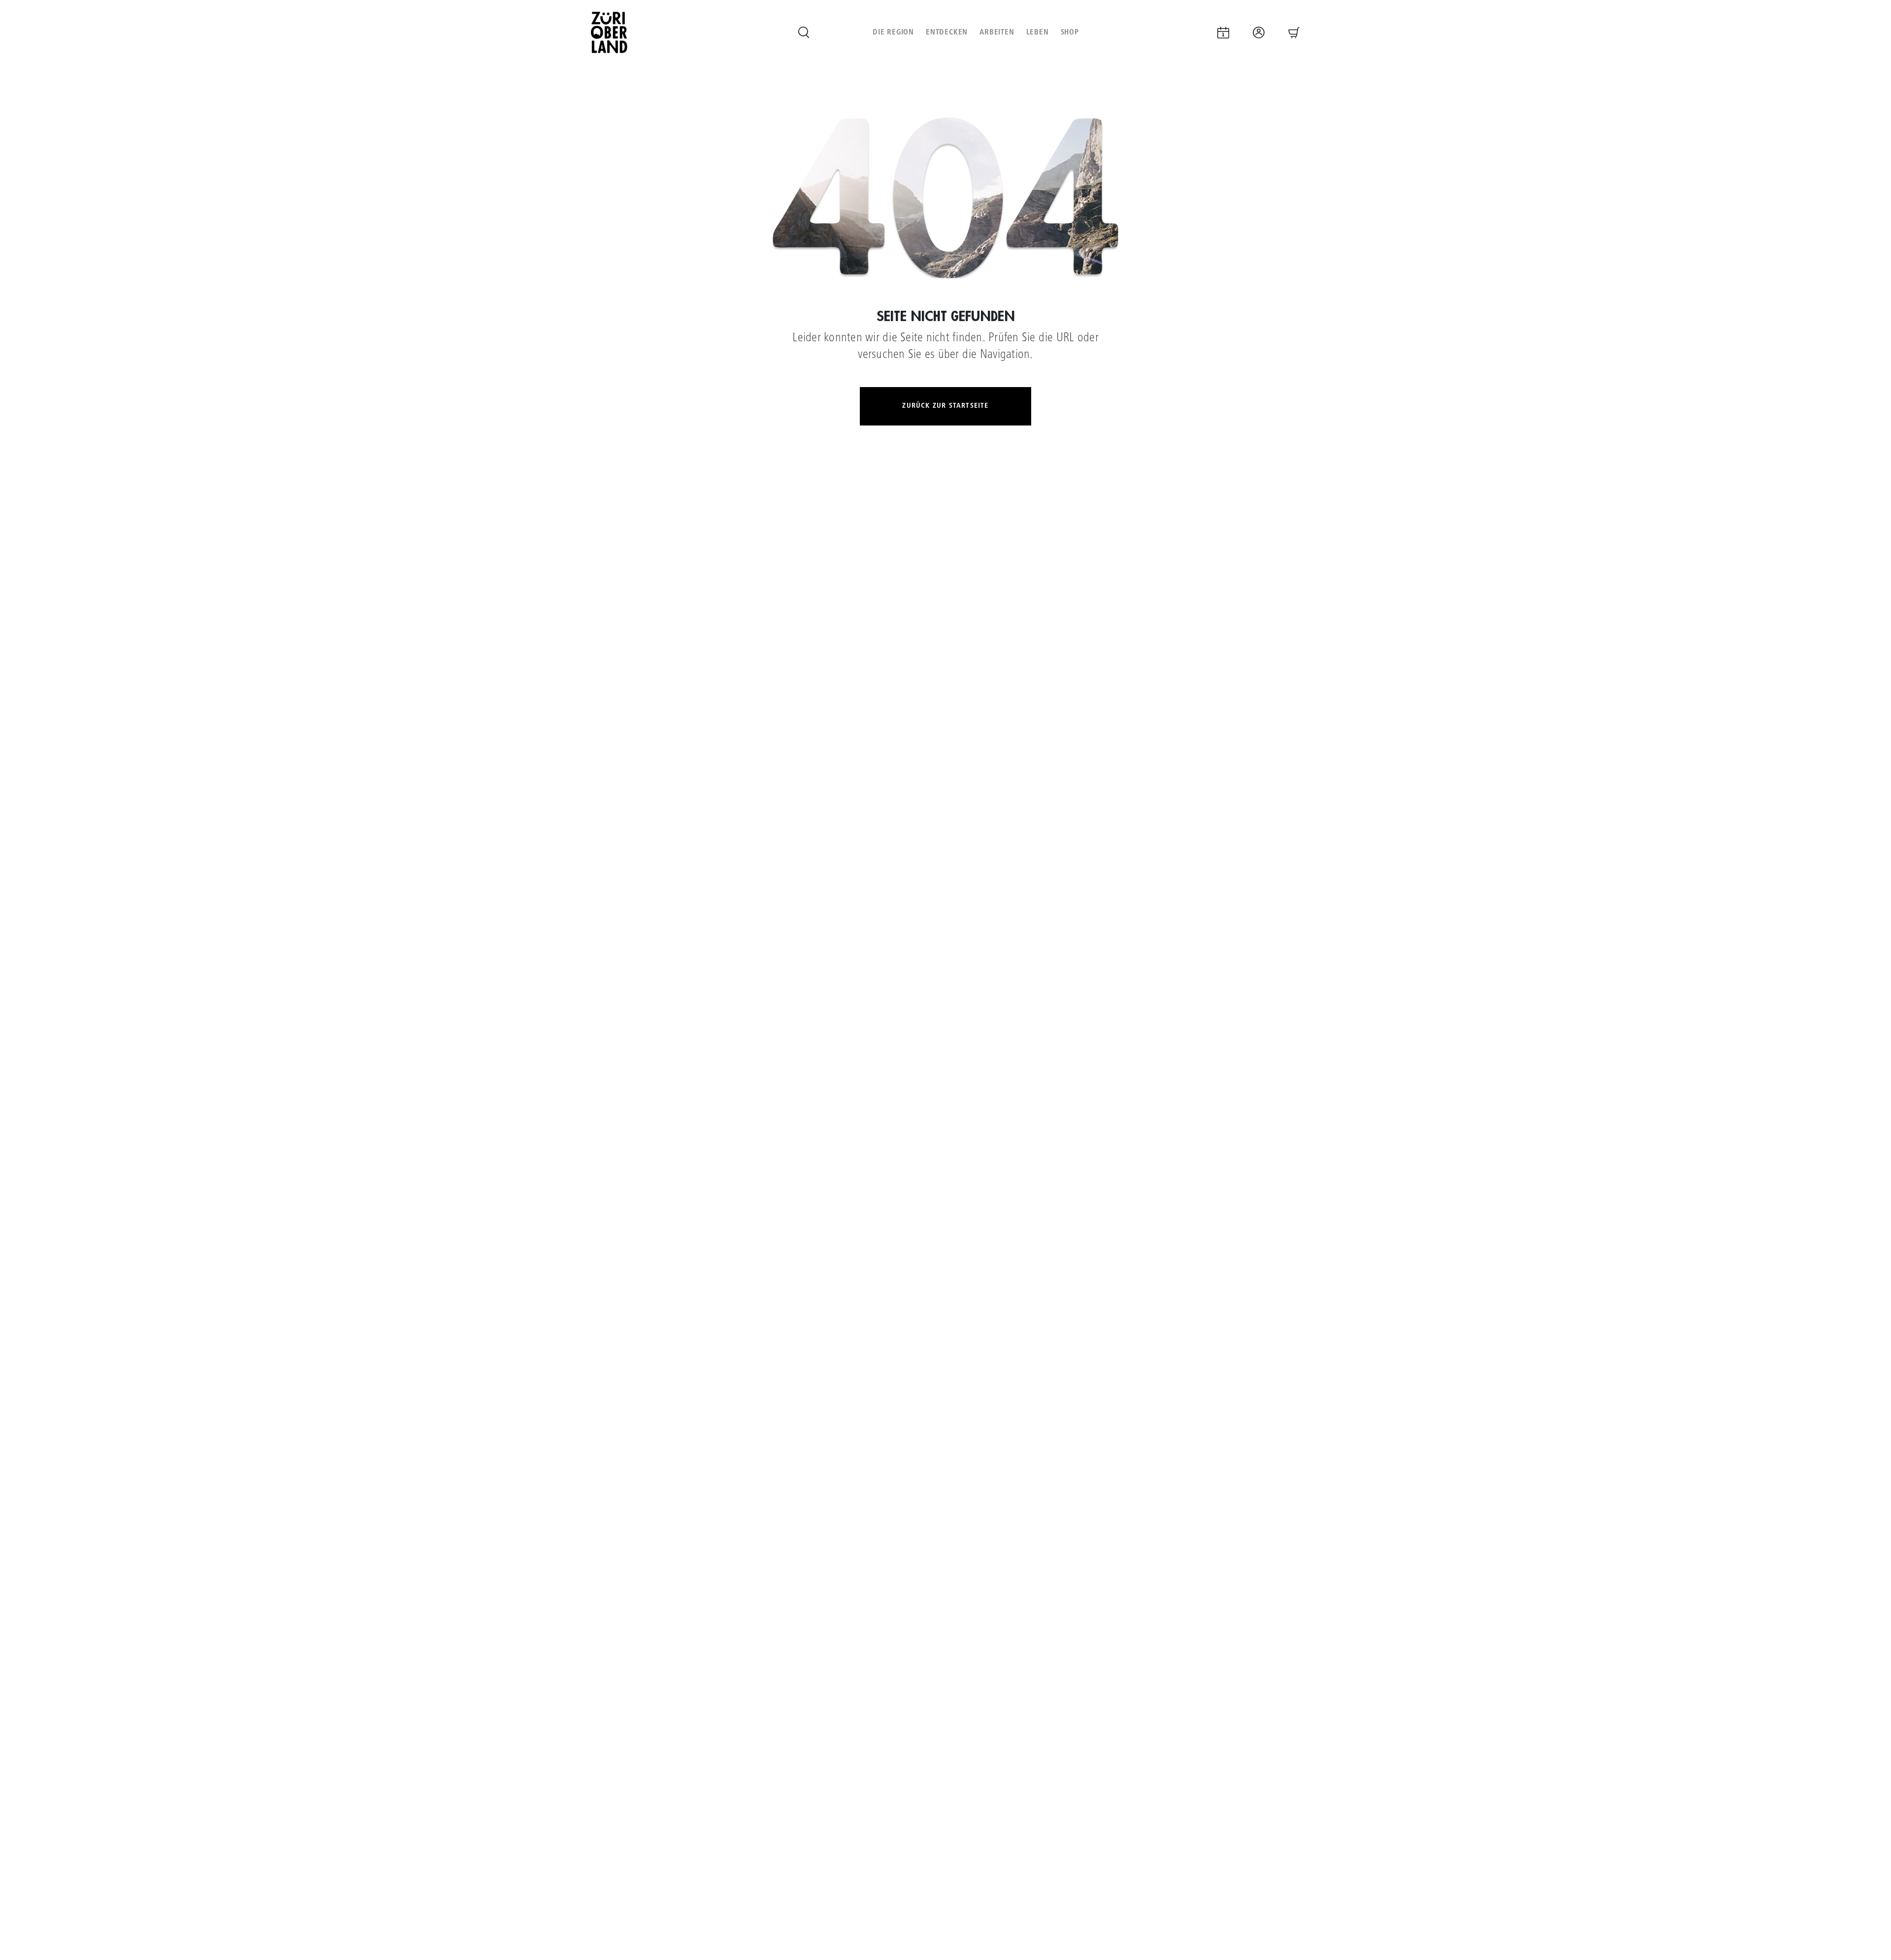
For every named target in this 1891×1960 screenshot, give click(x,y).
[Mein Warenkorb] (1294, 33)
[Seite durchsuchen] (804, 33)
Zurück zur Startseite (945, 406)
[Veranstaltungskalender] (1223, 33)
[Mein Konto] (1259, 33)
